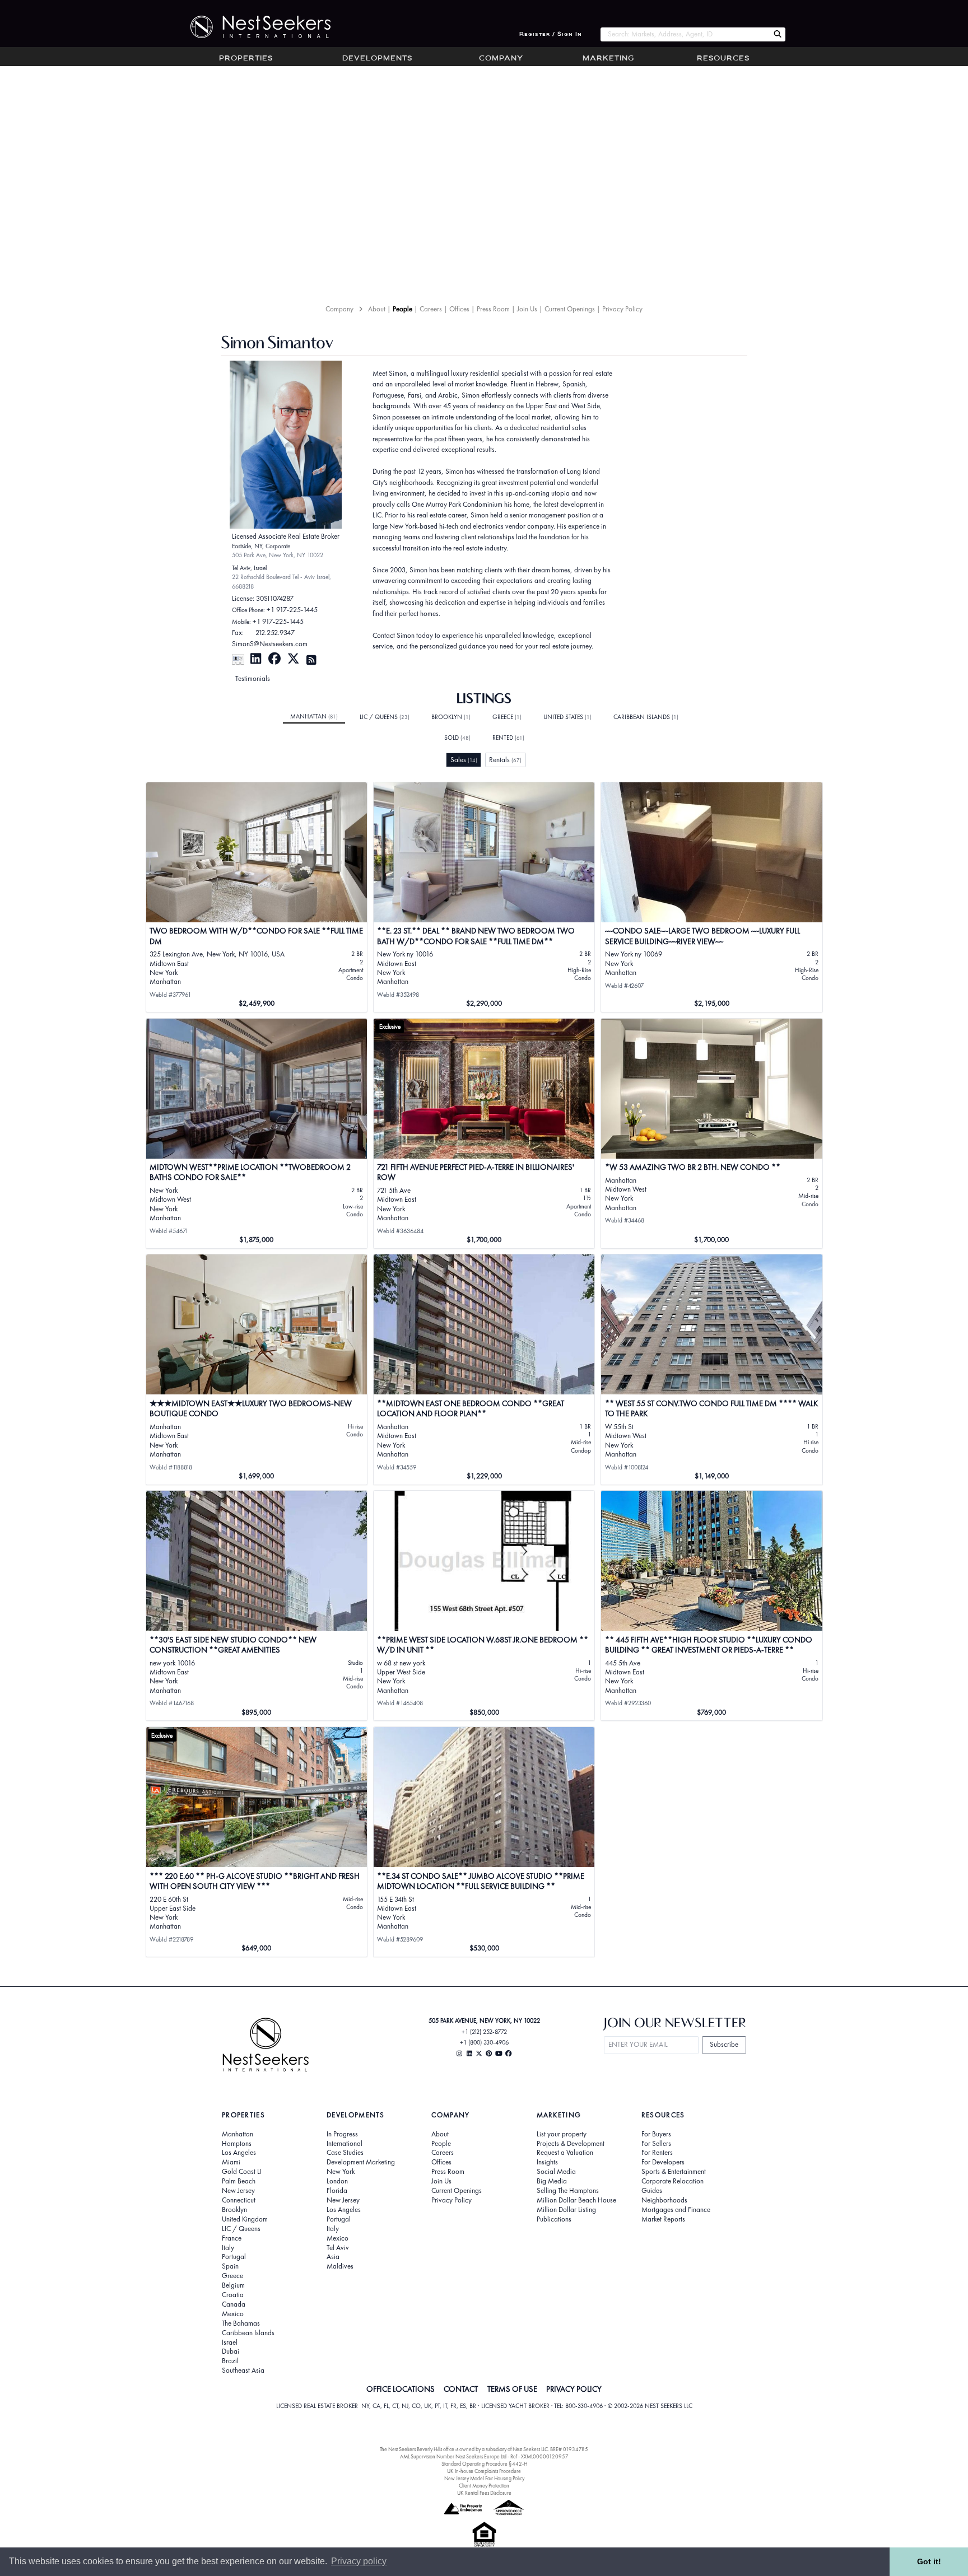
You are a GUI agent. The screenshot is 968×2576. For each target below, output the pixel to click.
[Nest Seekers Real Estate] (253, 27)
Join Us (527, 309)
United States (567, 717)
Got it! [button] (929, 2561)
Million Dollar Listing (566, 2210)
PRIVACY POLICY (574, 2389)
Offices (459, 309)
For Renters (657, 2153)
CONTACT (461, 2389)
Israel (230, 2342)
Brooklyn (451, 717)
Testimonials (253, 678)
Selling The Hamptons (568, 2191)
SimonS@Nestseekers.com (270, 644)
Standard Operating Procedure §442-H (484, 2464)
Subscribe (724, 2044)
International (345, 2144)
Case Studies (345, 2153)
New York (341, 2172)
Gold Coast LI (242, 2172)
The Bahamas (241, 2323)
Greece (507, 717)
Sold (457, 738)
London (337, 2181)
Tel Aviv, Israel (249, 568)
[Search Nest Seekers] (778, 34)
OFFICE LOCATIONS (401, 2389)
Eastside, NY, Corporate (261, 546)
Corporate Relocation (673, 2181)
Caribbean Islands (646, 717)
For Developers (663, 2162)
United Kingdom (245, 2219)
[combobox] (685, 34)
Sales (464, 760)
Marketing (608, 59)
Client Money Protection (484, 2486)
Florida (337, 2191)
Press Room (493, 309)
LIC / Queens (385, 717)
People (402, 309)
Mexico (233, 2314)
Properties (246, 59)
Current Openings (570, 309)
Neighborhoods (664, 2200)
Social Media (556, 2172)
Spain (230, 2266)
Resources (723, 59)
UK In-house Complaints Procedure (484, 2471)
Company (501, 59)
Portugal (234, 2257)
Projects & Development (571, 2144)
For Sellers (656, 2144)
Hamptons (237, 2144)
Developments (377, 59)
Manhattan (314, 716)
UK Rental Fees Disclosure (484, 2493)
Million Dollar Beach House (576, 2200)
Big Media (552, 2181)
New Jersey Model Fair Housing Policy (484, 2478)
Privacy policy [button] (359, 2561)
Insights (547, 2162)
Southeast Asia (243, 2370)
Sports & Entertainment (674, 2172)
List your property (562, 2134)
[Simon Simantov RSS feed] (311, 659)
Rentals (505, 760)
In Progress (342, 2134)
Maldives (340, 2266)
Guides (652, 2191)
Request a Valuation (565, 2153)
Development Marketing (361, 2162)
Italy (228, 2248)
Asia (333, 2257)
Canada (234, 2304)
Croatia (233, 2295)
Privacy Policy (622, 309)
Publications (554, 2219)
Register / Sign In (551, 34)
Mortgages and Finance (676, 2210)
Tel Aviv (338, 2248)
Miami (231, 2162)
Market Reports (663, 2219)
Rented (508, 738)
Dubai (231, 2351)
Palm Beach (239, 2181)
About (377, 309)
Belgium (233, 2285)
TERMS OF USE (512, 2389)
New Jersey (238, 2191)
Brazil (230, 2361)
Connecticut (239, 2200)
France (232, 2238)
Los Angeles (239, 2153)
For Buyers (656, 2134)
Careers (431, 309)
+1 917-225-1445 (292, 610)
